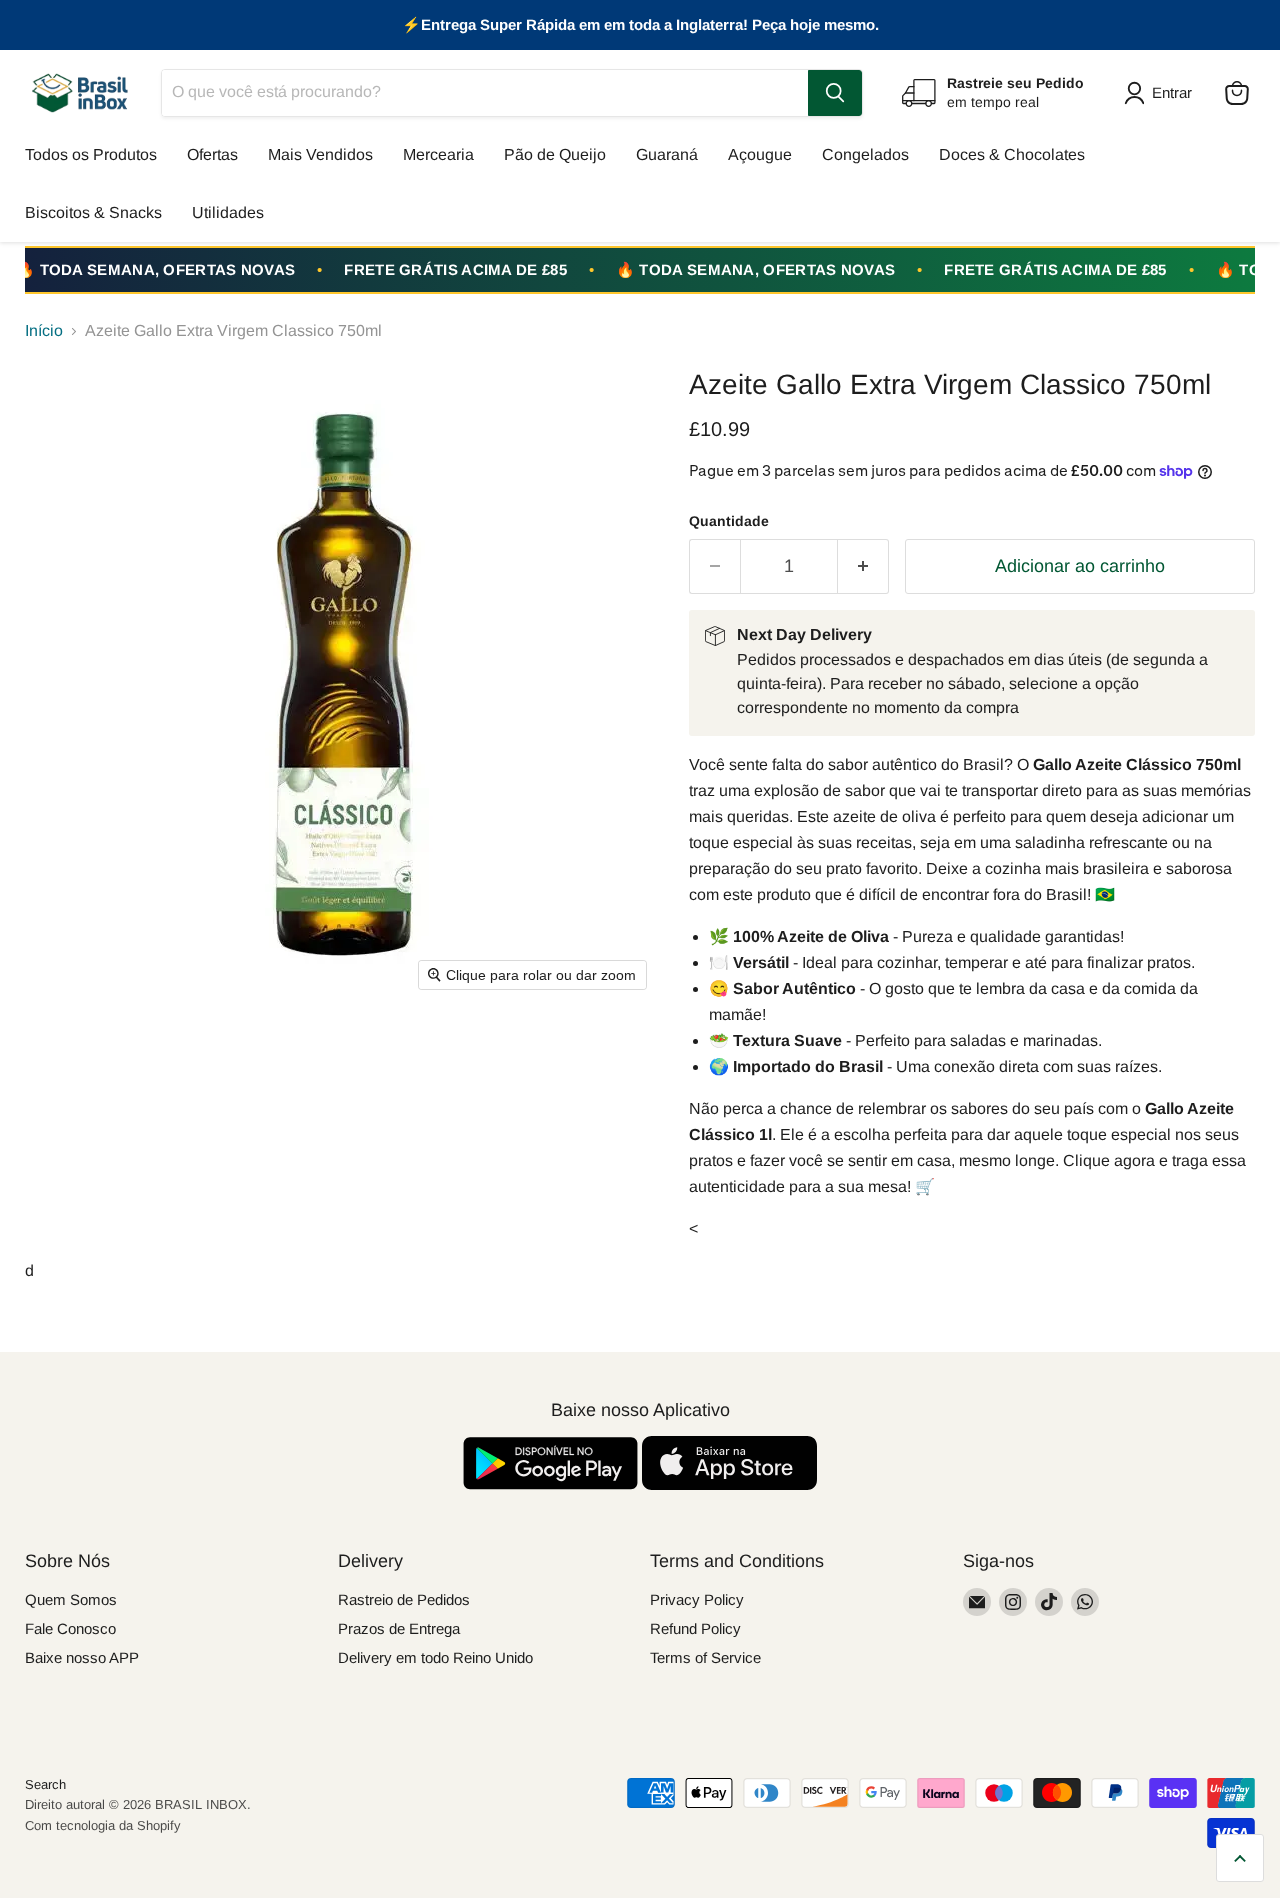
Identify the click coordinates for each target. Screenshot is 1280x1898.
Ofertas (212, 154)
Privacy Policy (697, 1599)
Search (45, 1784)
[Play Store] (552, 1484)
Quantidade (729, 521)
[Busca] (835, 93)
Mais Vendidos (320, 154)
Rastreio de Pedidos (404, 1599)
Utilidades (228, 212)
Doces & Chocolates (1012, 154)
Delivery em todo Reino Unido (435, 1657)
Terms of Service (705, 1657)
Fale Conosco (70, 1628)
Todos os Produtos (91, 154)
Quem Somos (71, 1599)
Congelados (865, 154)
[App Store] (729, 1484)
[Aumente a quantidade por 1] (863, 566)
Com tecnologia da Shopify (103, 1825)
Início (44, 330)
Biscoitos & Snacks (93, 212)
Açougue (760, 154)
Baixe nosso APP (82, 1657)
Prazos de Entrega (399, 1628)
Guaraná (667, 154)
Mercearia (438, 154)
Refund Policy (695, 1628)
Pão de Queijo (555, 154)
